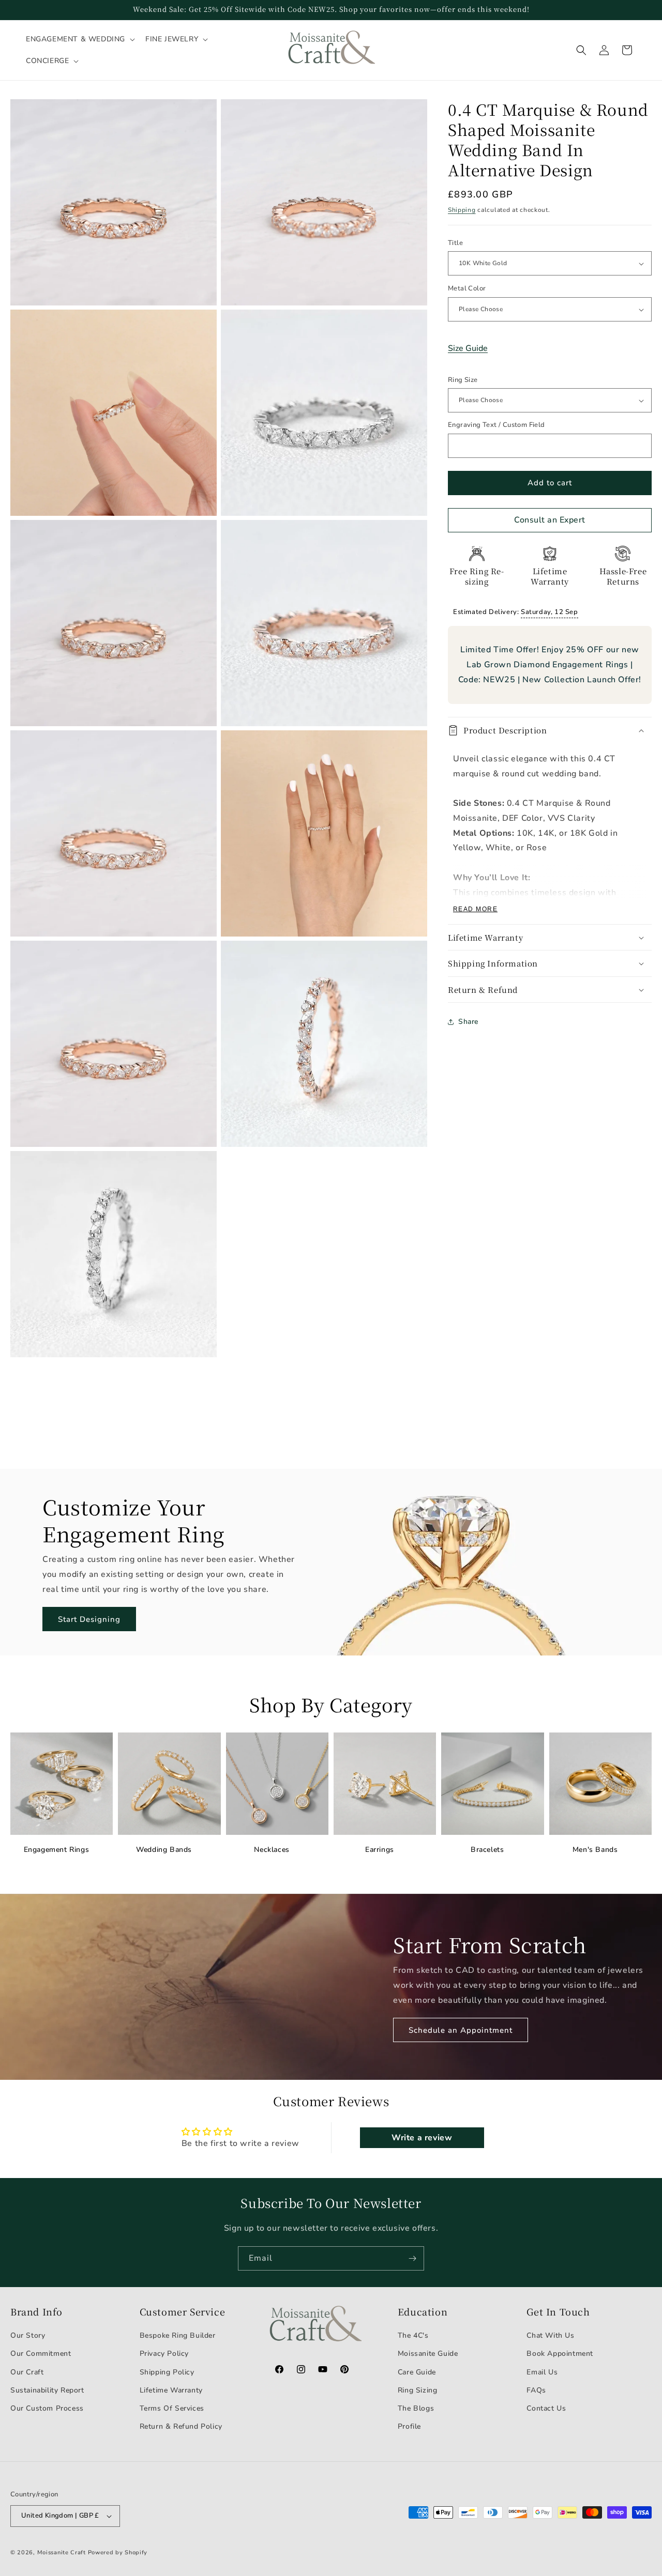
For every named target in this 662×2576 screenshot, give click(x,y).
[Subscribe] (412, 2258)
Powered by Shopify (118, 2552)
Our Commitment (41, 2353)
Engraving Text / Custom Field (496, 425)
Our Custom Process (47, 2408)
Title (455, 243)
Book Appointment (560, 2353)
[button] (79, 39)
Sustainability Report (47, 2390)
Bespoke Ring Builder (178, 2335)
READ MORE (475, 909)
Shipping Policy (167, 2372)
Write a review (422, 2138)
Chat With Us (550, 2335)
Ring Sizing (418, 2390)
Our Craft (27, 2372)
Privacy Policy (164, 2353)
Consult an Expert (550, 520)
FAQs (536, 2390)
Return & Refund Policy (181, 2426)
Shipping (462, 210)
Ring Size (463, 380)
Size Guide (468, 348)
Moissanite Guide (428, 2353)
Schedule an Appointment (461, 2030)
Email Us (542, 2372)
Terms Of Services (172, 2408)
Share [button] (468, 1022)
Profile (409, 2426)
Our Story (28, 2335)
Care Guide (417, 2372)
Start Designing (89, 1619)
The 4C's (413, 2335)
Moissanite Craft (62, 2552)
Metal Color (467, 289)
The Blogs (416, 2408)
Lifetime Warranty (171, 2390)
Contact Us (546, 2408)
